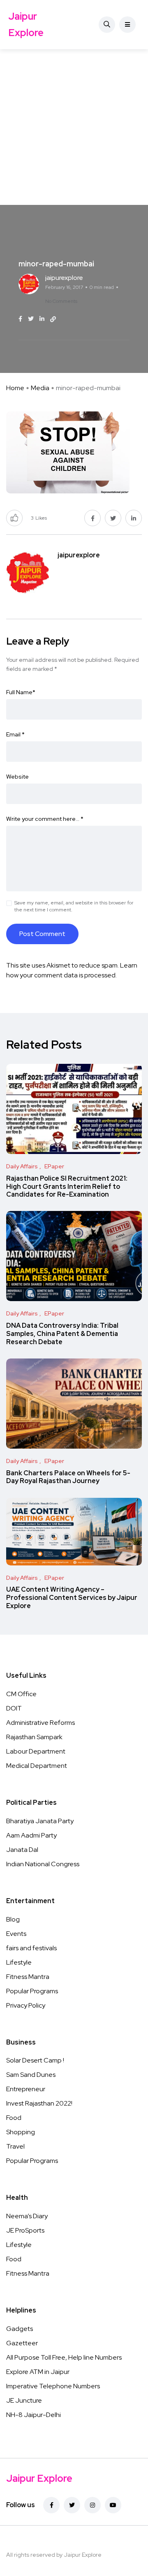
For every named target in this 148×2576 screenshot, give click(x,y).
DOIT (14, 1708)
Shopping (21, 2132)
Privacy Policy (26, 2005)
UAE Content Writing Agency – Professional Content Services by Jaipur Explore (72, 1598)
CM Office (21, 1694)
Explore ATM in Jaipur (38, 2372)
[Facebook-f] (51, 2505)
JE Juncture (24, 2400)
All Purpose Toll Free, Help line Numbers (64, 2357)
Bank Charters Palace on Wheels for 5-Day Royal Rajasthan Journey (68, 1477)
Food (14, 2118)
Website (17, 777)
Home (15, 388)
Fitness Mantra (28, 1977)
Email (15, 734)
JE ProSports (25, 2230)
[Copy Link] (53, 319)
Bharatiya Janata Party (40, 1821)
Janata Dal (22, 1850)
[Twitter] (72, 2505)
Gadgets (20, 2329)
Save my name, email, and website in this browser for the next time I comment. (74, 906)
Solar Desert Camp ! (35, 2060)
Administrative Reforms (40, 1723)
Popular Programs (32, 1991)
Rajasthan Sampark (34, 1737)
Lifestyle (19, 1962)
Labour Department (36, 1751)
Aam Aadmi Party (31, 1835)
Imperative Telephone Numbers (53, 2386)
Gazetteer (22, 2343)
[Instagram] (92, 2505)
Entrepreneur (26, 2089)
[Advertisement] (74, 127)
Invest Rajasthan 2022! (39, 2103)
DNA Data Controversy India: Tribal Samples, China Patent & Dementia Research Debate (62, 1334)
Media (40, 388)
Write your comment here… (45, 819)
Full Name (21, 692)
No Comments (61, 301)
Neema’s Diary (27, 2216)
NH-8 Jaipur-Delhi (34, 2415)
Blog (13, 1919)
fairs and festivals (31, 1948)
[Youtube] (113, 2505)
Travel (15, 2146)
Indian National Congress (43, 1864)
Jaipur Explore (26, 24)
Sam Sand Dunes (31, 2075)
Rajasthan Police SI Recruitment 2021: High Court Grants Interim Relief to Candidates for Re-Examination (67, 1187)
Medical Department (37, 1766)
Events (16, 1934)
